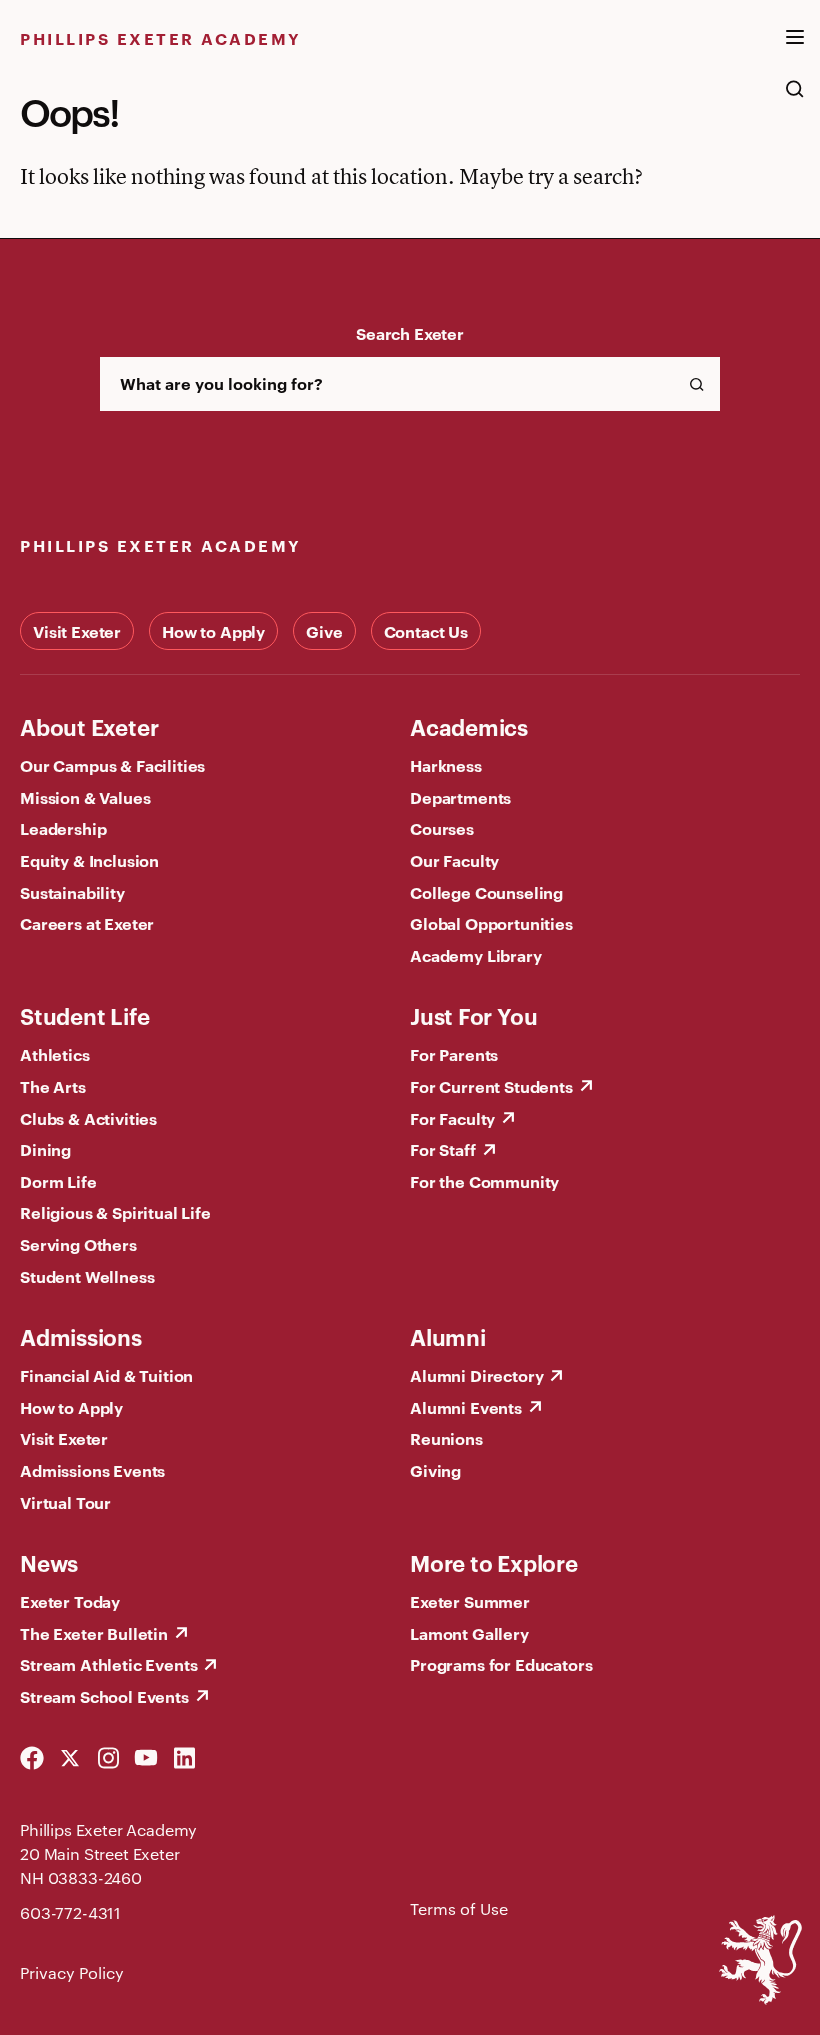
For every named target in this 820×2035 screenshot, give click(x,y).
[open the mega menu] (795, 49)
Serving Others (78, 1244)
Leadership (63, 828)
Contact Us (426, 631)
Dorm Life (58, 1181)
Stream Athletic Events (108, 1664)
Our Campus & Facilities (112, 765)
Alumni (448, 1336)
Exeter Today (70, 1601)
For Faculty (452, 1118)
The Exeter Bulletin (94, 1633)
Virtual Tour (65, 1502)
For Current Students (491, 1086)
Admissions (81, 1336)
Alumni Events (466, 1407)
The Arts (53, 1086)
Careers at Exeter (87, 923)
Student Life (84, 1015)
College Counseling (486, 892)
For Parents (454, 1054)
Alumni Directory (476, 1375)
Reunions (446, 1438)
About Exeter (89, 726)
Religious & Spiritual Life (115, 1212)
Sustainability (72, 892)
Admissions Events (92, 1470)
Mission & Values (85, 797)
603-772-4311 (70, 1912)
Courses (442, 828)
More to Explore (494, 1562)
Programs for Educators (501, 1664)
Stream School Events (104, 1696)
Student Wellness (87, 1276)
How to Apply (213, 631)
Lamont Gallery (469, 1633)
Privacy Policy (72, 1972)
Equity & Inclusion (89, 860)
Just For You (473, 1015)
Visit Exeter (77, 631)
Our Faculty (454, 860)
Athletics (55, 1054)
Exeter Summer (470, 1601)
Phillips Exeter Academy (161, 38)
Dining (45, 1149)
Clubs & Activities (88, 1118)
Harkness (446, 765)
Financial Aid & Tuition (106, 1375)
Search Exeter (410, 333)
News (49, 1562)
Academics (469, 726)
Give (324, 631)
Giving (435, 1470)
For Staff (443, 1149)
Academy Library (476, 955)
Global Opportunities (491, 923)
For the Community (484, 1181)
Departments (460, 797)
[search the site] (795, 99)
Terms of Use (459, 1908)
